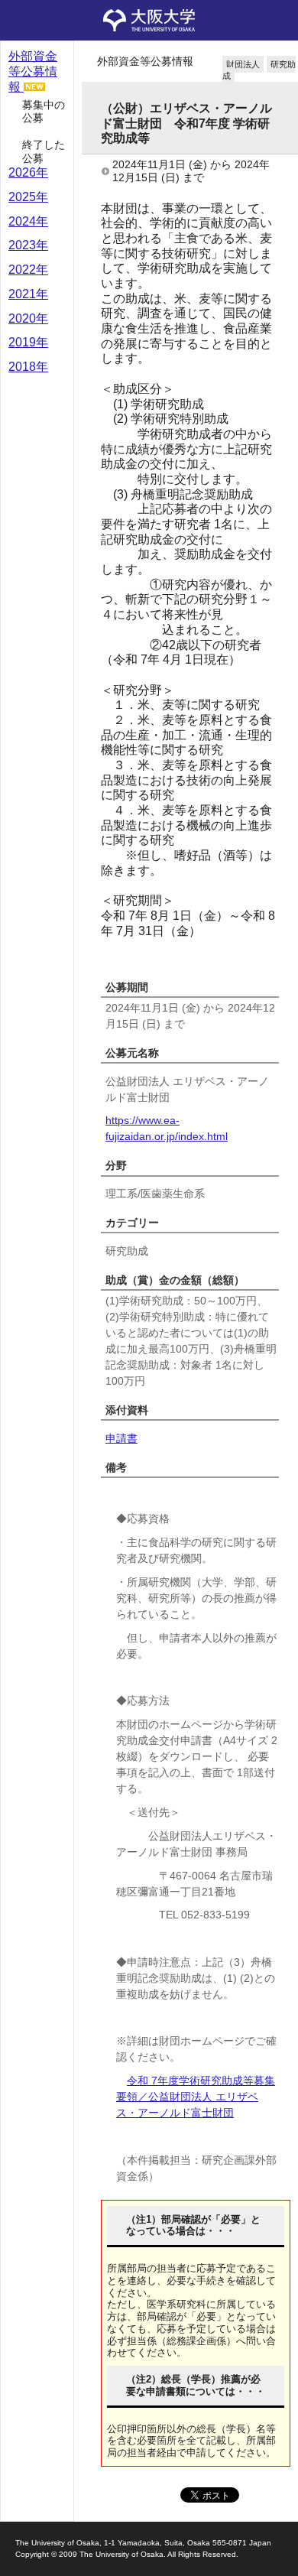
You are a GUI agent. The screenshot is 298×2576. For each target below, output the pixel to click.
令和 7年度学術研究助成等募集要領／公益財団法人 (196, 2097)
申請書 (121, 1438)
